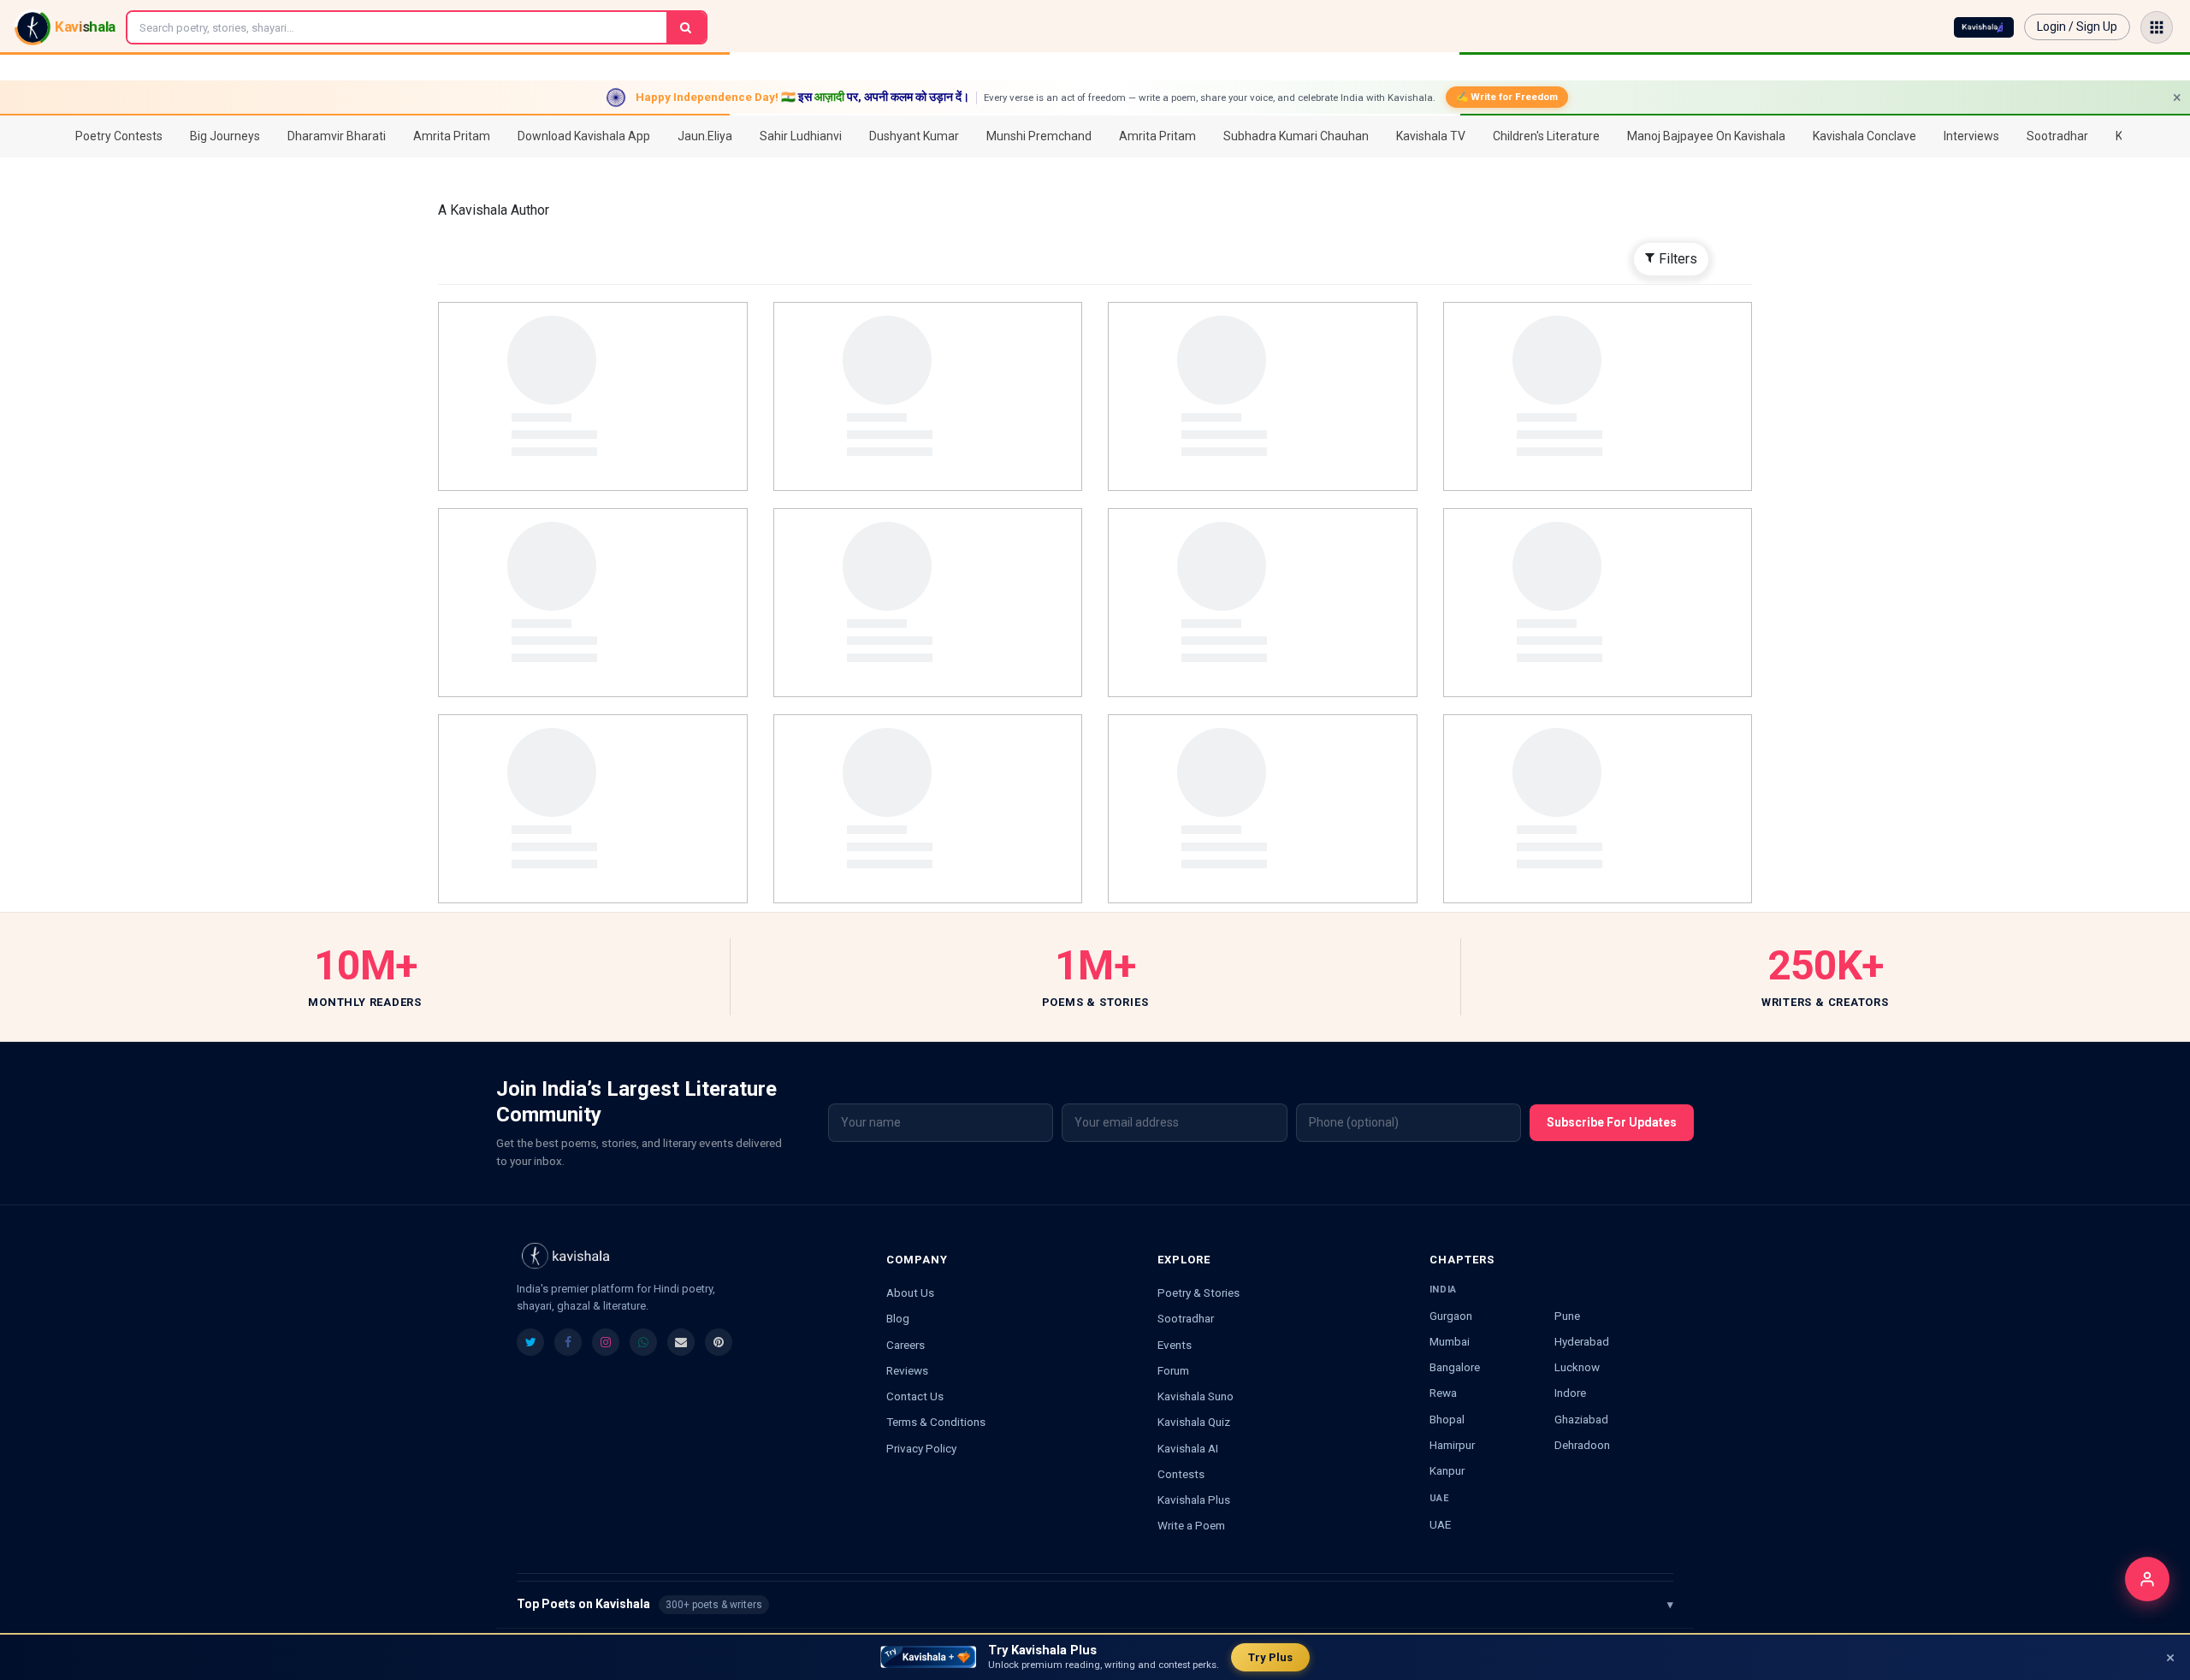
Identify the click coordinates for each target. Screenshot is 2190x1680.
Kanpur (1447, 1470)
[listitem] (530, 1342)
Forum (1173, 1370)
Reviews (907, 1370)
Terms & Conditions (936, 1422)
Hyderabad (1582, 1341)
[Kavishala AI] (1984, 27)
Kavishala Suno (1196, 1396)
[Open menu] (2157, 27)
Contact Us (915, 1396)
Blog (898, 1318)
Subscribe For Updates (1612, 1122)
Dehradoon (1582, 1445)
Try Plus (1270, 1657)
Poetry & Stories (1199, 1293)
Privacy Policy (921, 1448)
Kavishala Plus (1194, 1500)
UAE (1440, 1524)
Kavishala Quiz (1194, 1422)
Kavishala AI (1188, 1448)
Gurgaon (1451, 1316)
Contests (1181, 1474)
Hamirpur (1452, 1445)
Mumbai (1450, 1341)
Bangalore (1455, 1367)
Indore (1570, 1393)
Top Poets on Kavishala (1095, 1604)
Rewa (1443, 1393)
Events (1175, 1345)
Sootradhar (1186, 1318)
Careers (906, 1345)
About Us (910, 1293)
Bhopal (1447, 1419)
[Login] (2147, 1579)
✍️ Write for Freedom (1507, 97)
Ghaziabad (1581, 1419)
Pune (1567, 1316)
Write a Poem (1191, 1525)
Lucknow (1577, 1367)
